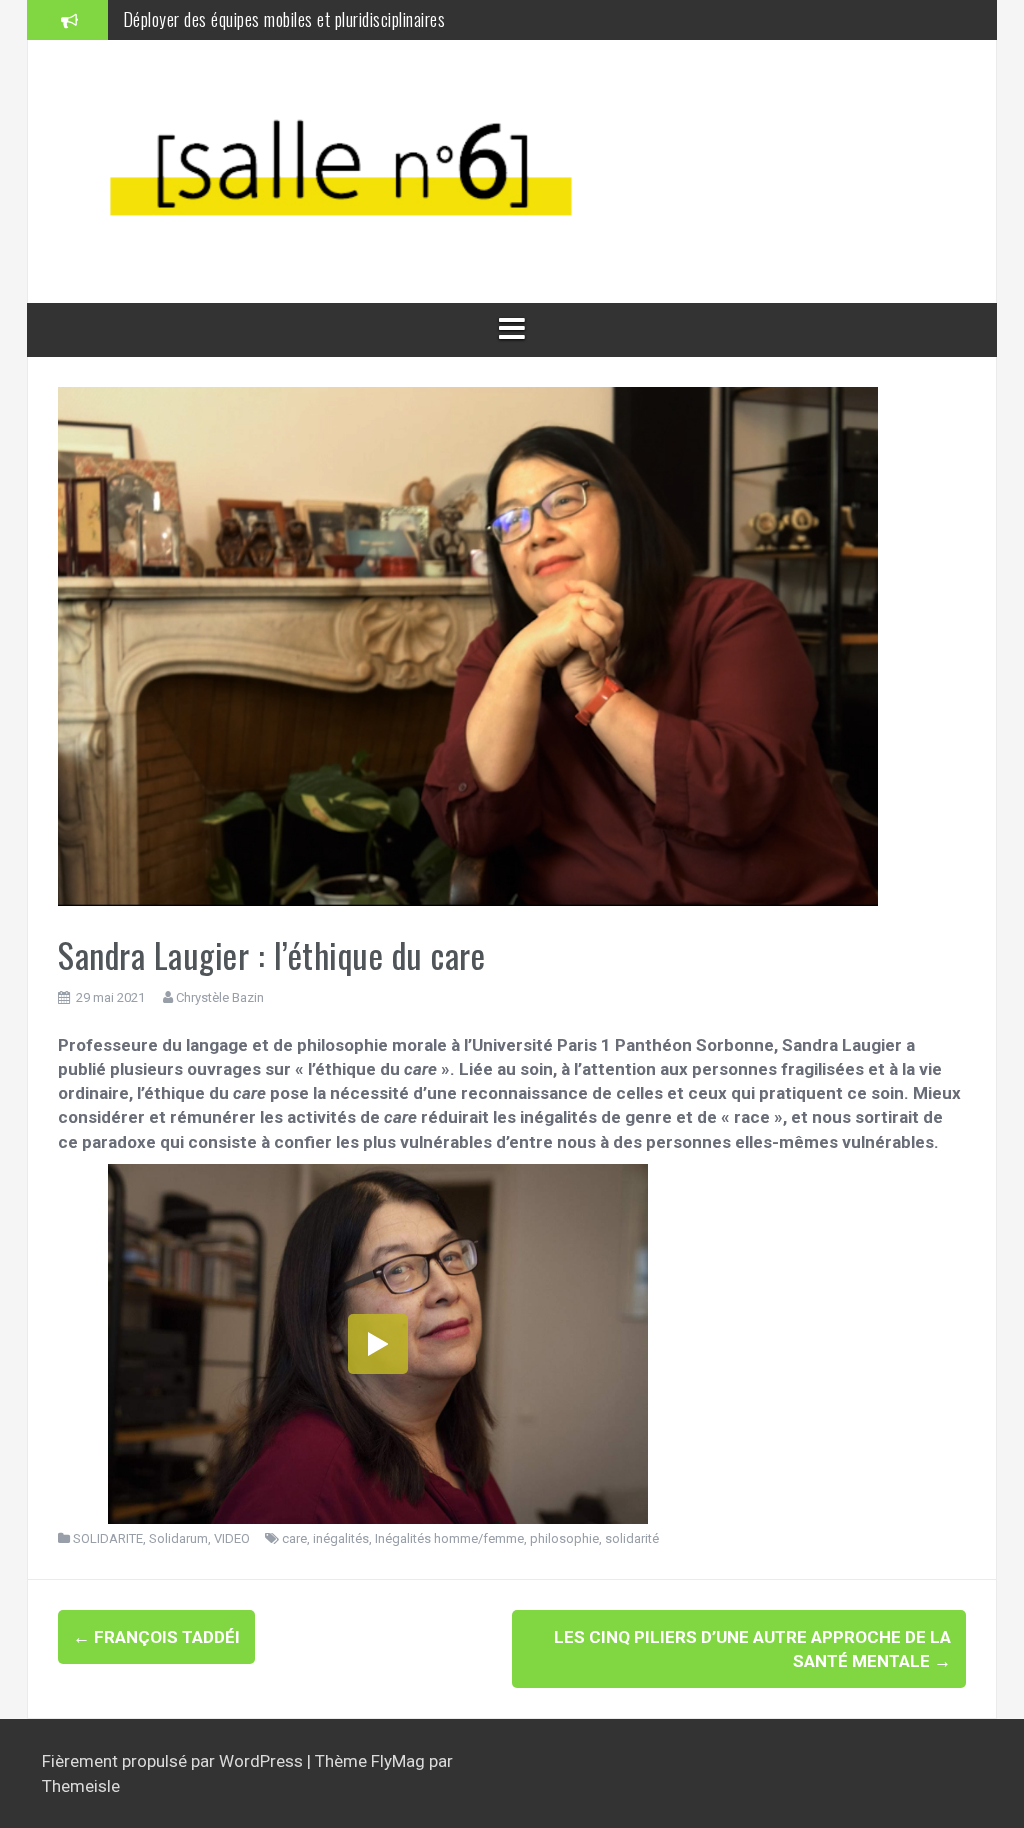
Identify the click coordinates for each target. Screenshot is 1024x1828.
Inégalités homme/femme (449, 1538)
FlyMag (398, 1761)
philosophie (564, 1538)
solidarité (632, 1538)
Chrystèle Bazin (220, 997)
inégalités (341, 1538)
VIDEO (232, 1538)
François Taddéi (156, 1637)
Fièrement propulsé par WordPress (174, 1761)
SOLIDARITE (108, 1538)
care (294, 1538)
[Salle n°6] (358, 170)
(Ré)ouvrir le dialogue (192, 31)
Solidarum (178, 1538)
